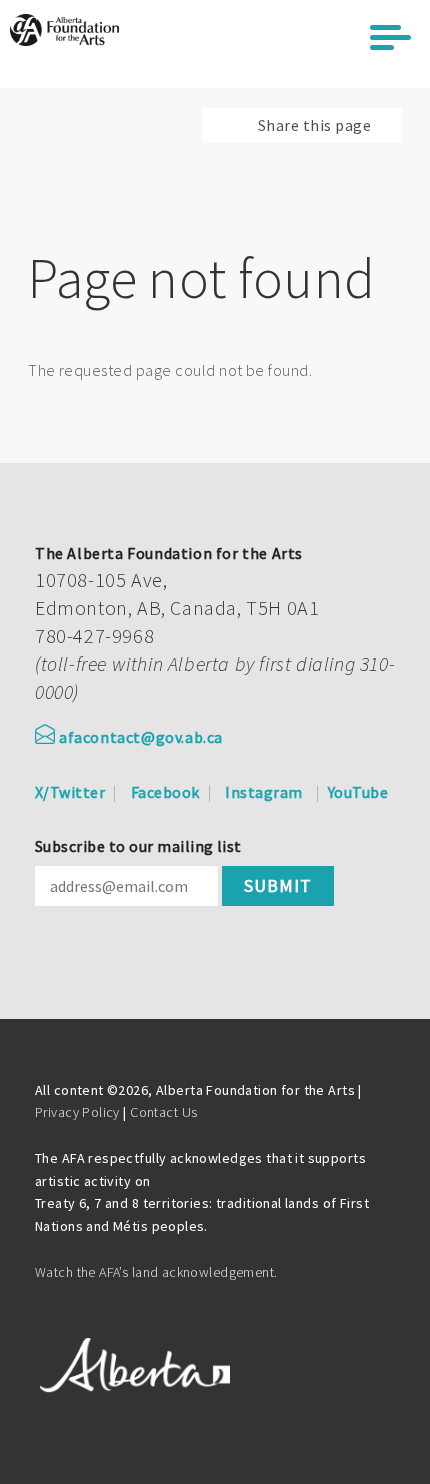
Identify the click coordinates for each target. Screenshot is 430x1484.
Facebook (165, 792)
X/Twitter (70, 792)
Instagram (263, 792)
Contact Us (163, 1112)
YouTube (358, 792)
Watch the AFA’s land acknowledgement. (156, 1272)
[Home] (64, 30)
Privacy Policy (77, 1112)
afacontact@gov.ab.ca (141, 737)
